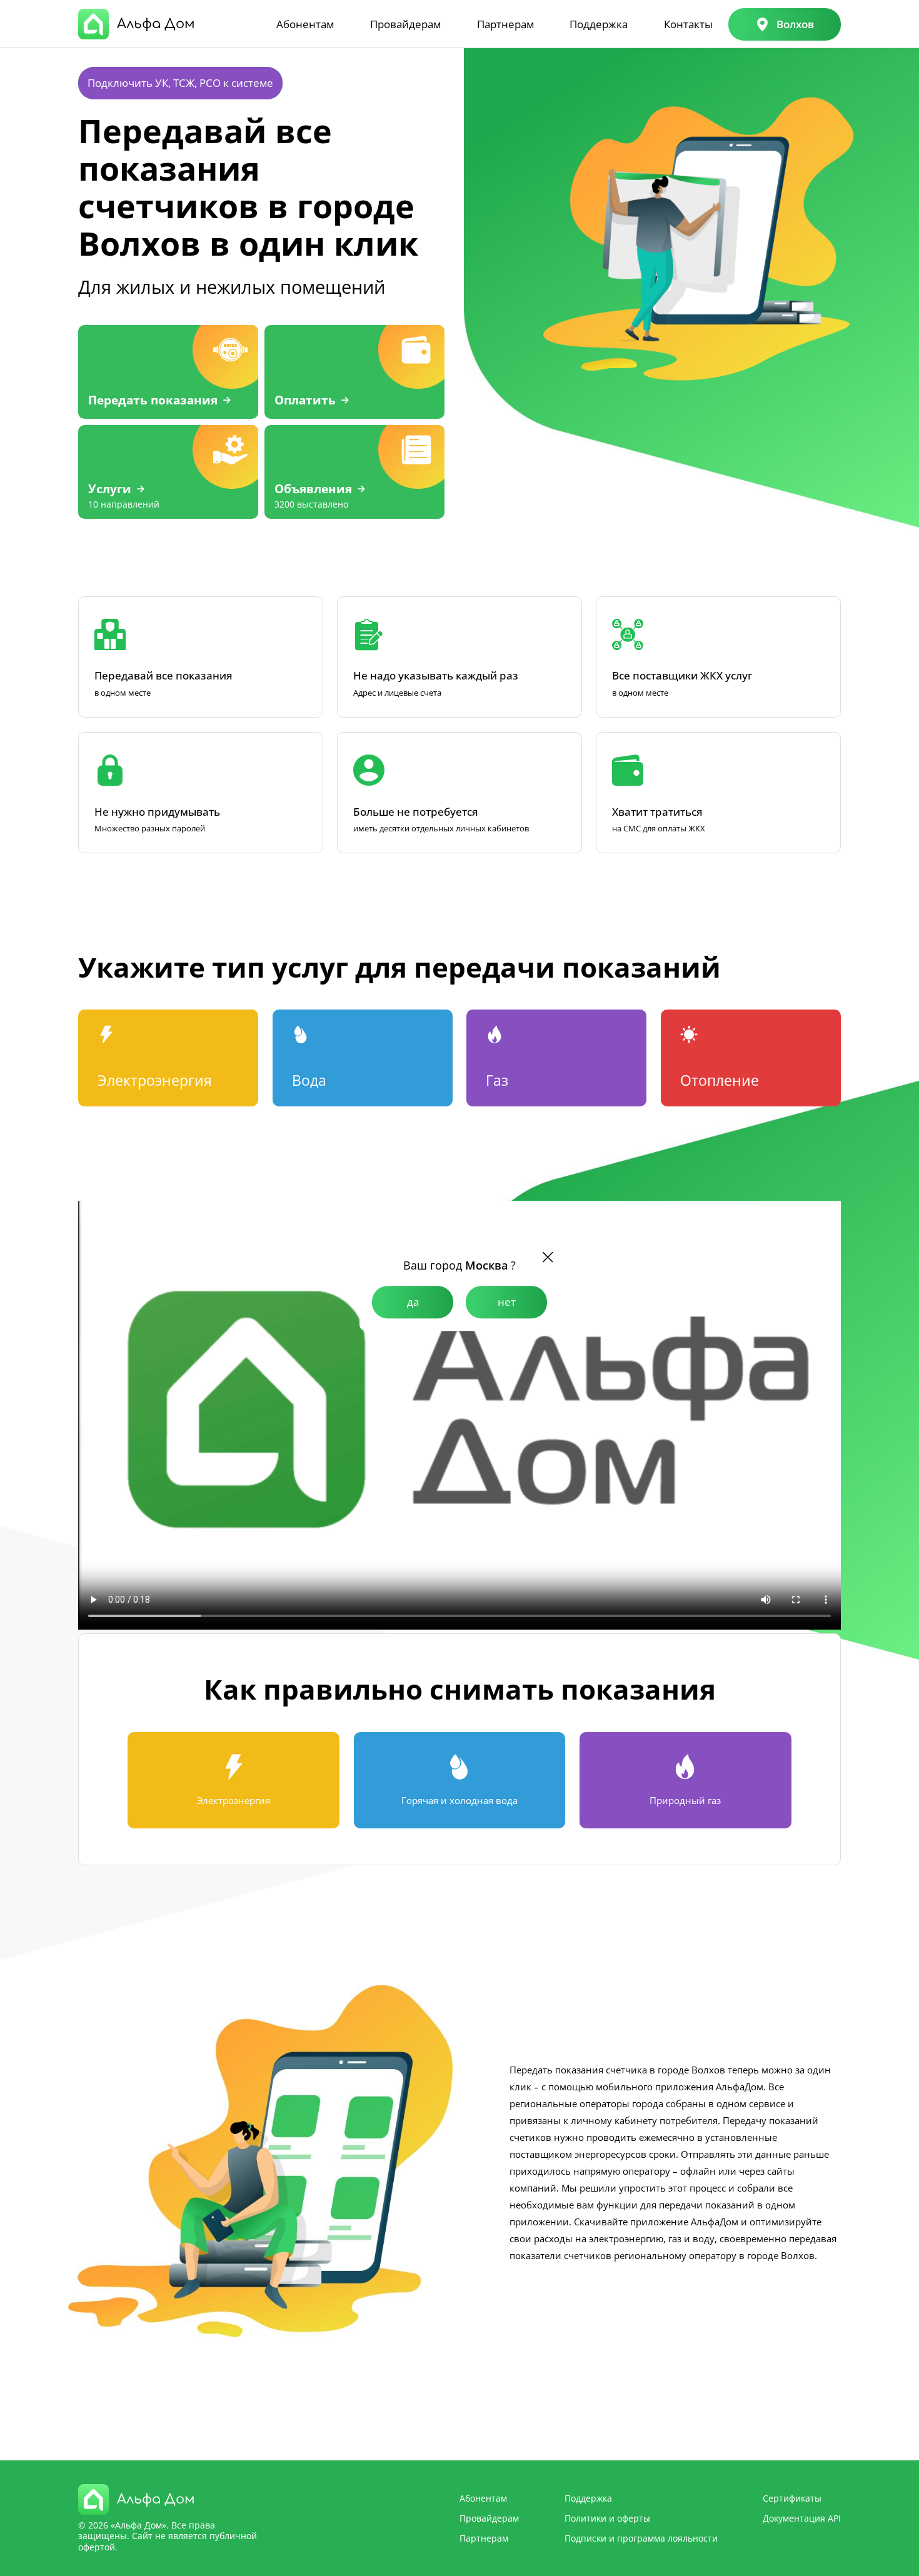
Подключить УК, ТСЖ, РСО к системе (180, 83)
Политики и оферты (607, 2518)
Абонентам (305, 24)
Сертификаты (792, 2498)
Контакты (688, 24)
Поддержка (599, 24)
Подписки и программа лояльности (641, 2538)
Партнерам (505, 24)
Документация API (802, 2518)
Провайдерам (405, 24)
